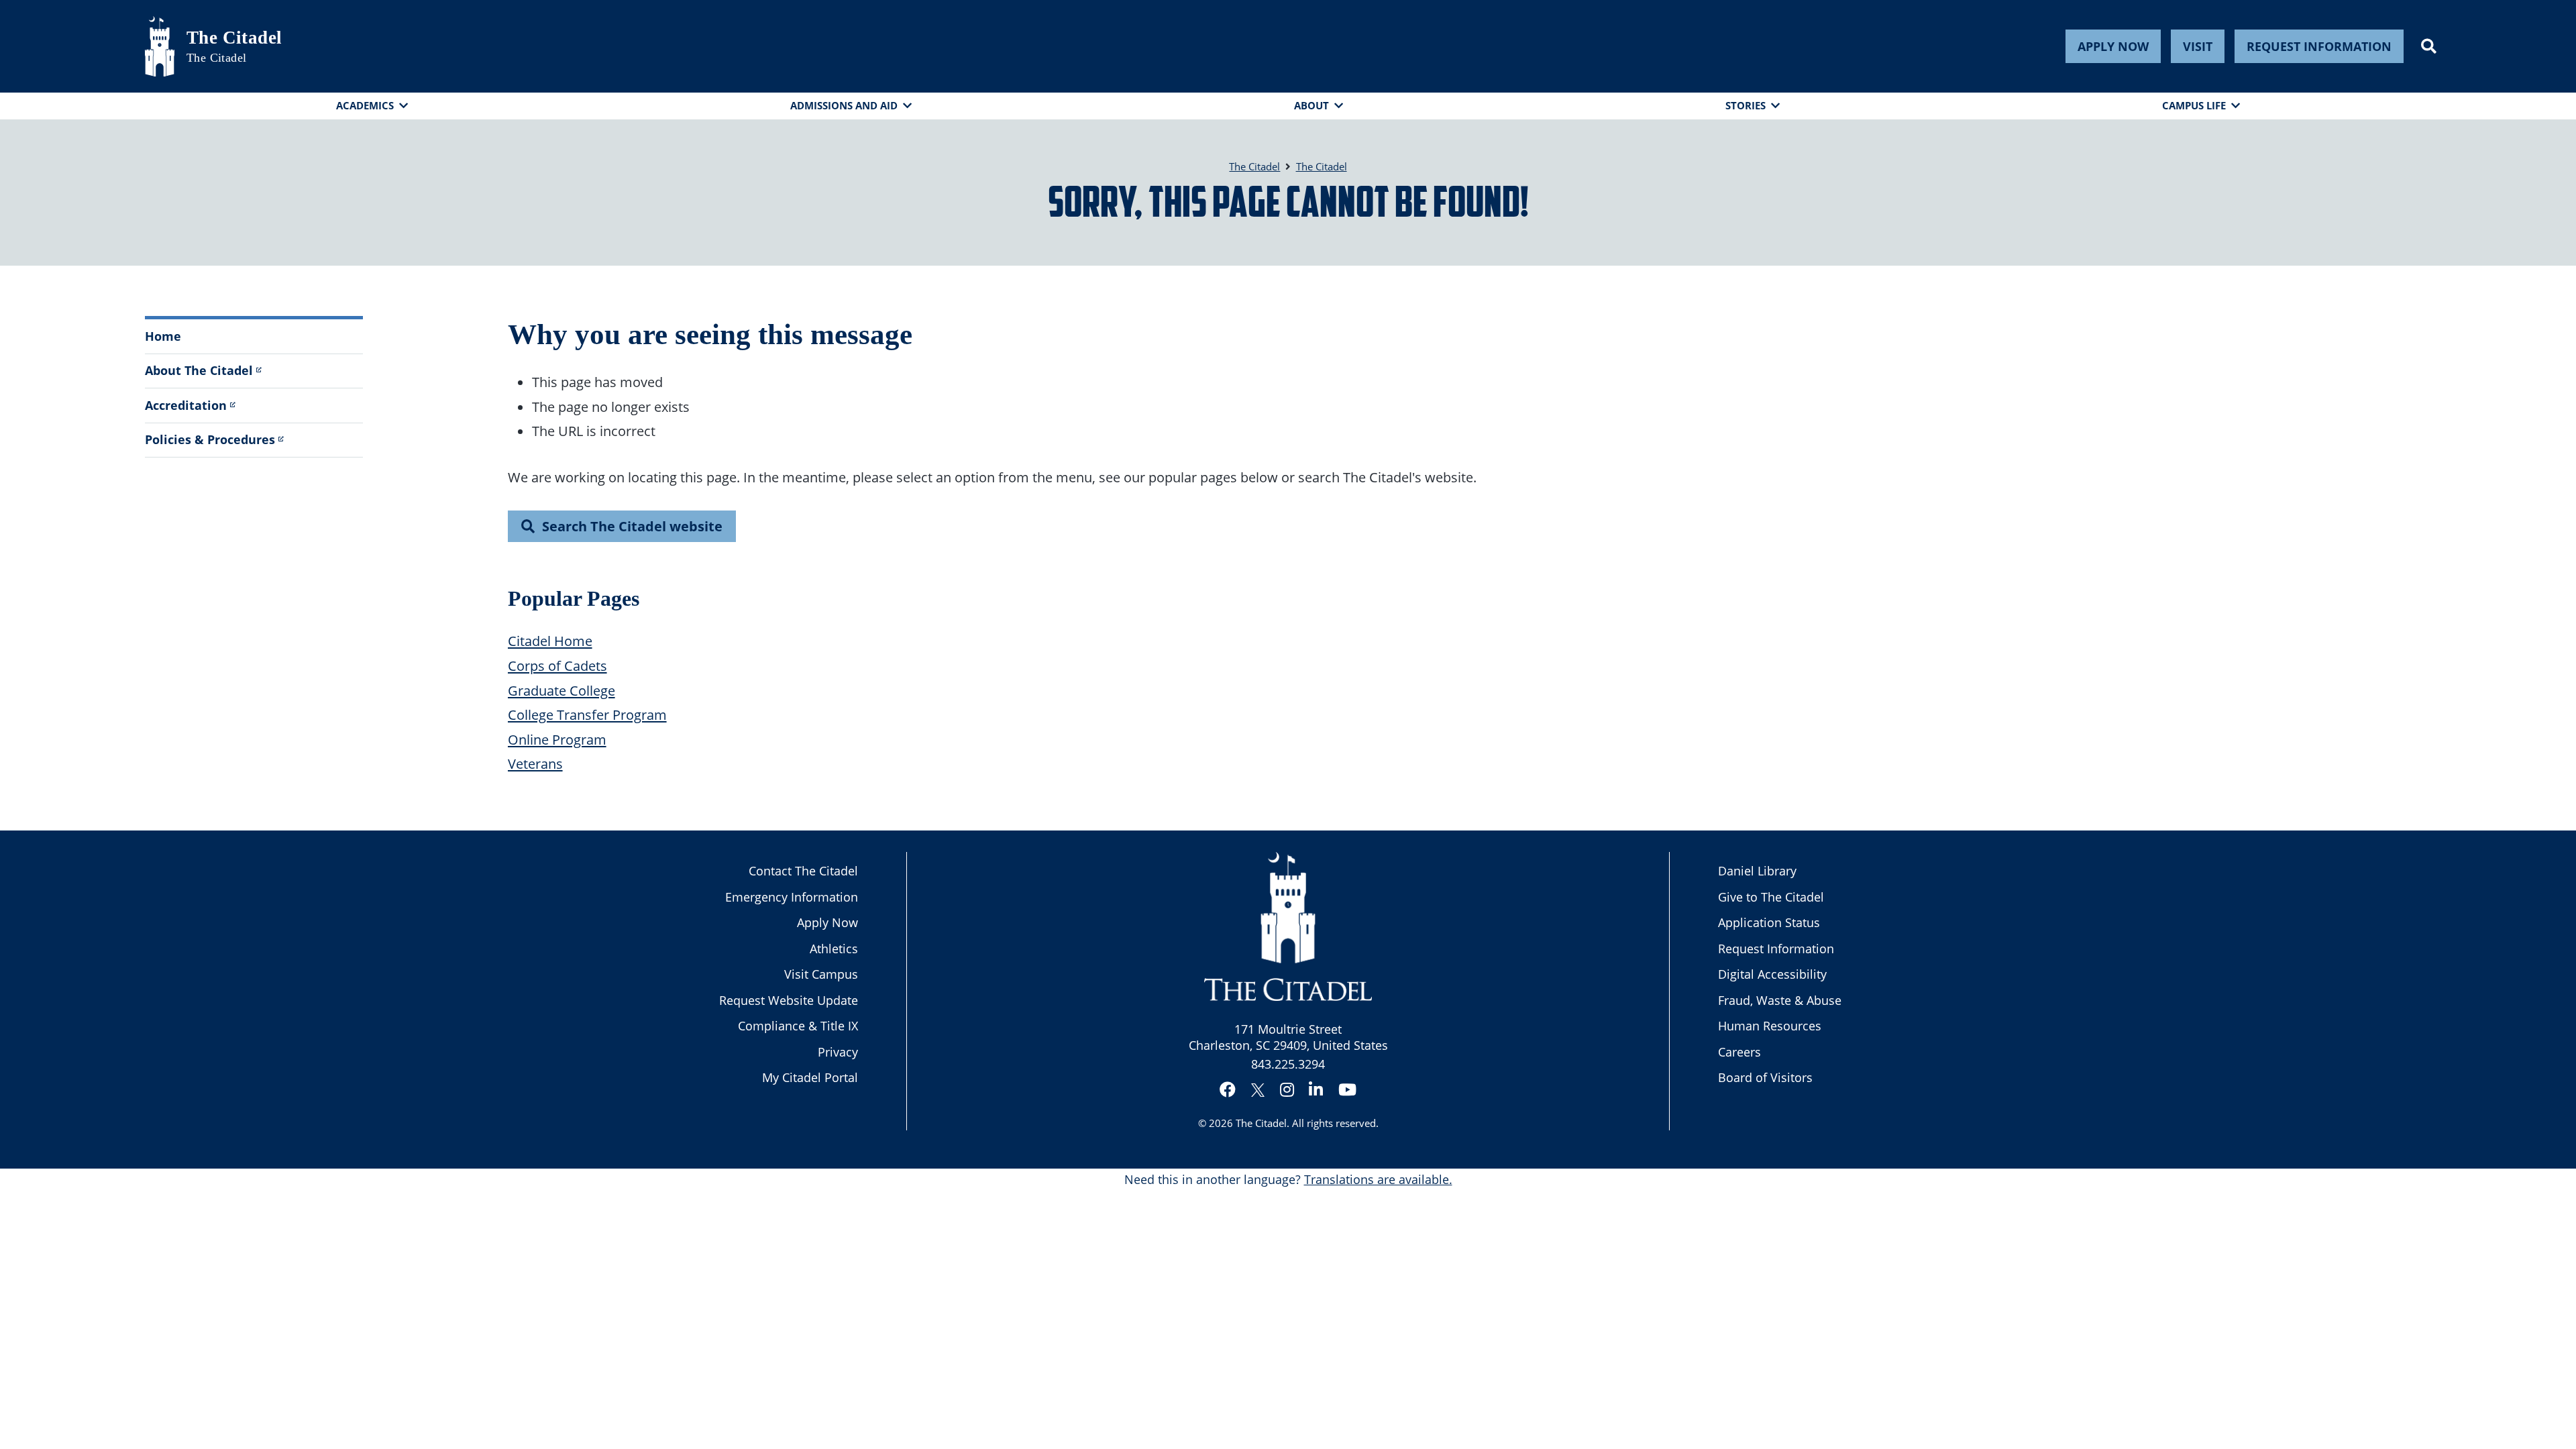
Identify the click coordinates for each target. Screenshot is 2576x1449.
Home (163, 336)
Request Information (2319, 46)
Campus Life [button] (2194, 105)
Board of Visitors (1765, 1077)
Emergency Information (792, 897)
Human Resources (1770, 1026)
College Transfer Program (587, 714)
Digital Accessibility (1772, 974)
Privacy (838, 1052)
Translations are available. (1378, 1179)
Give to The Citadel (1771, 897)
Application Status (1769, 922)
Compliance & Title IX (798, 1026)
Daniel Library (1757, 871)
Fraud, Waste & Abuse (1780, 1000)
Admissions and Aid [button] (844, 105)
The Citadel (234, 38)
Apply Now (2113, 46)
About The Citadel (199, 370)
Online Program (557, 739)
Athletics (834, 949)
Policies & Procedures (210, 439)
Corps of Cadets (557, 665)
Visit (2198, 46)
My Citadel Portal (810, 1077)
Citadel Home (550, 641)
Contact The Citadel (803, 871)
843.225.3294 (1288, 1064)
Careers (1739, 1052)
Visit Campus (821, 974)
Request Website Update (789, 1000)
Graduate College (561, 690)
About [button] (1311, 105)
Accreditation (186, 405)
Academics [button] (365, 105)
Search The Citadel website (632, 526)
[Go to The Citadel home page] (160, 46)
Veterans (535, 763)
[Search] (2429, 46)
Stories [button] (1746, 105)
